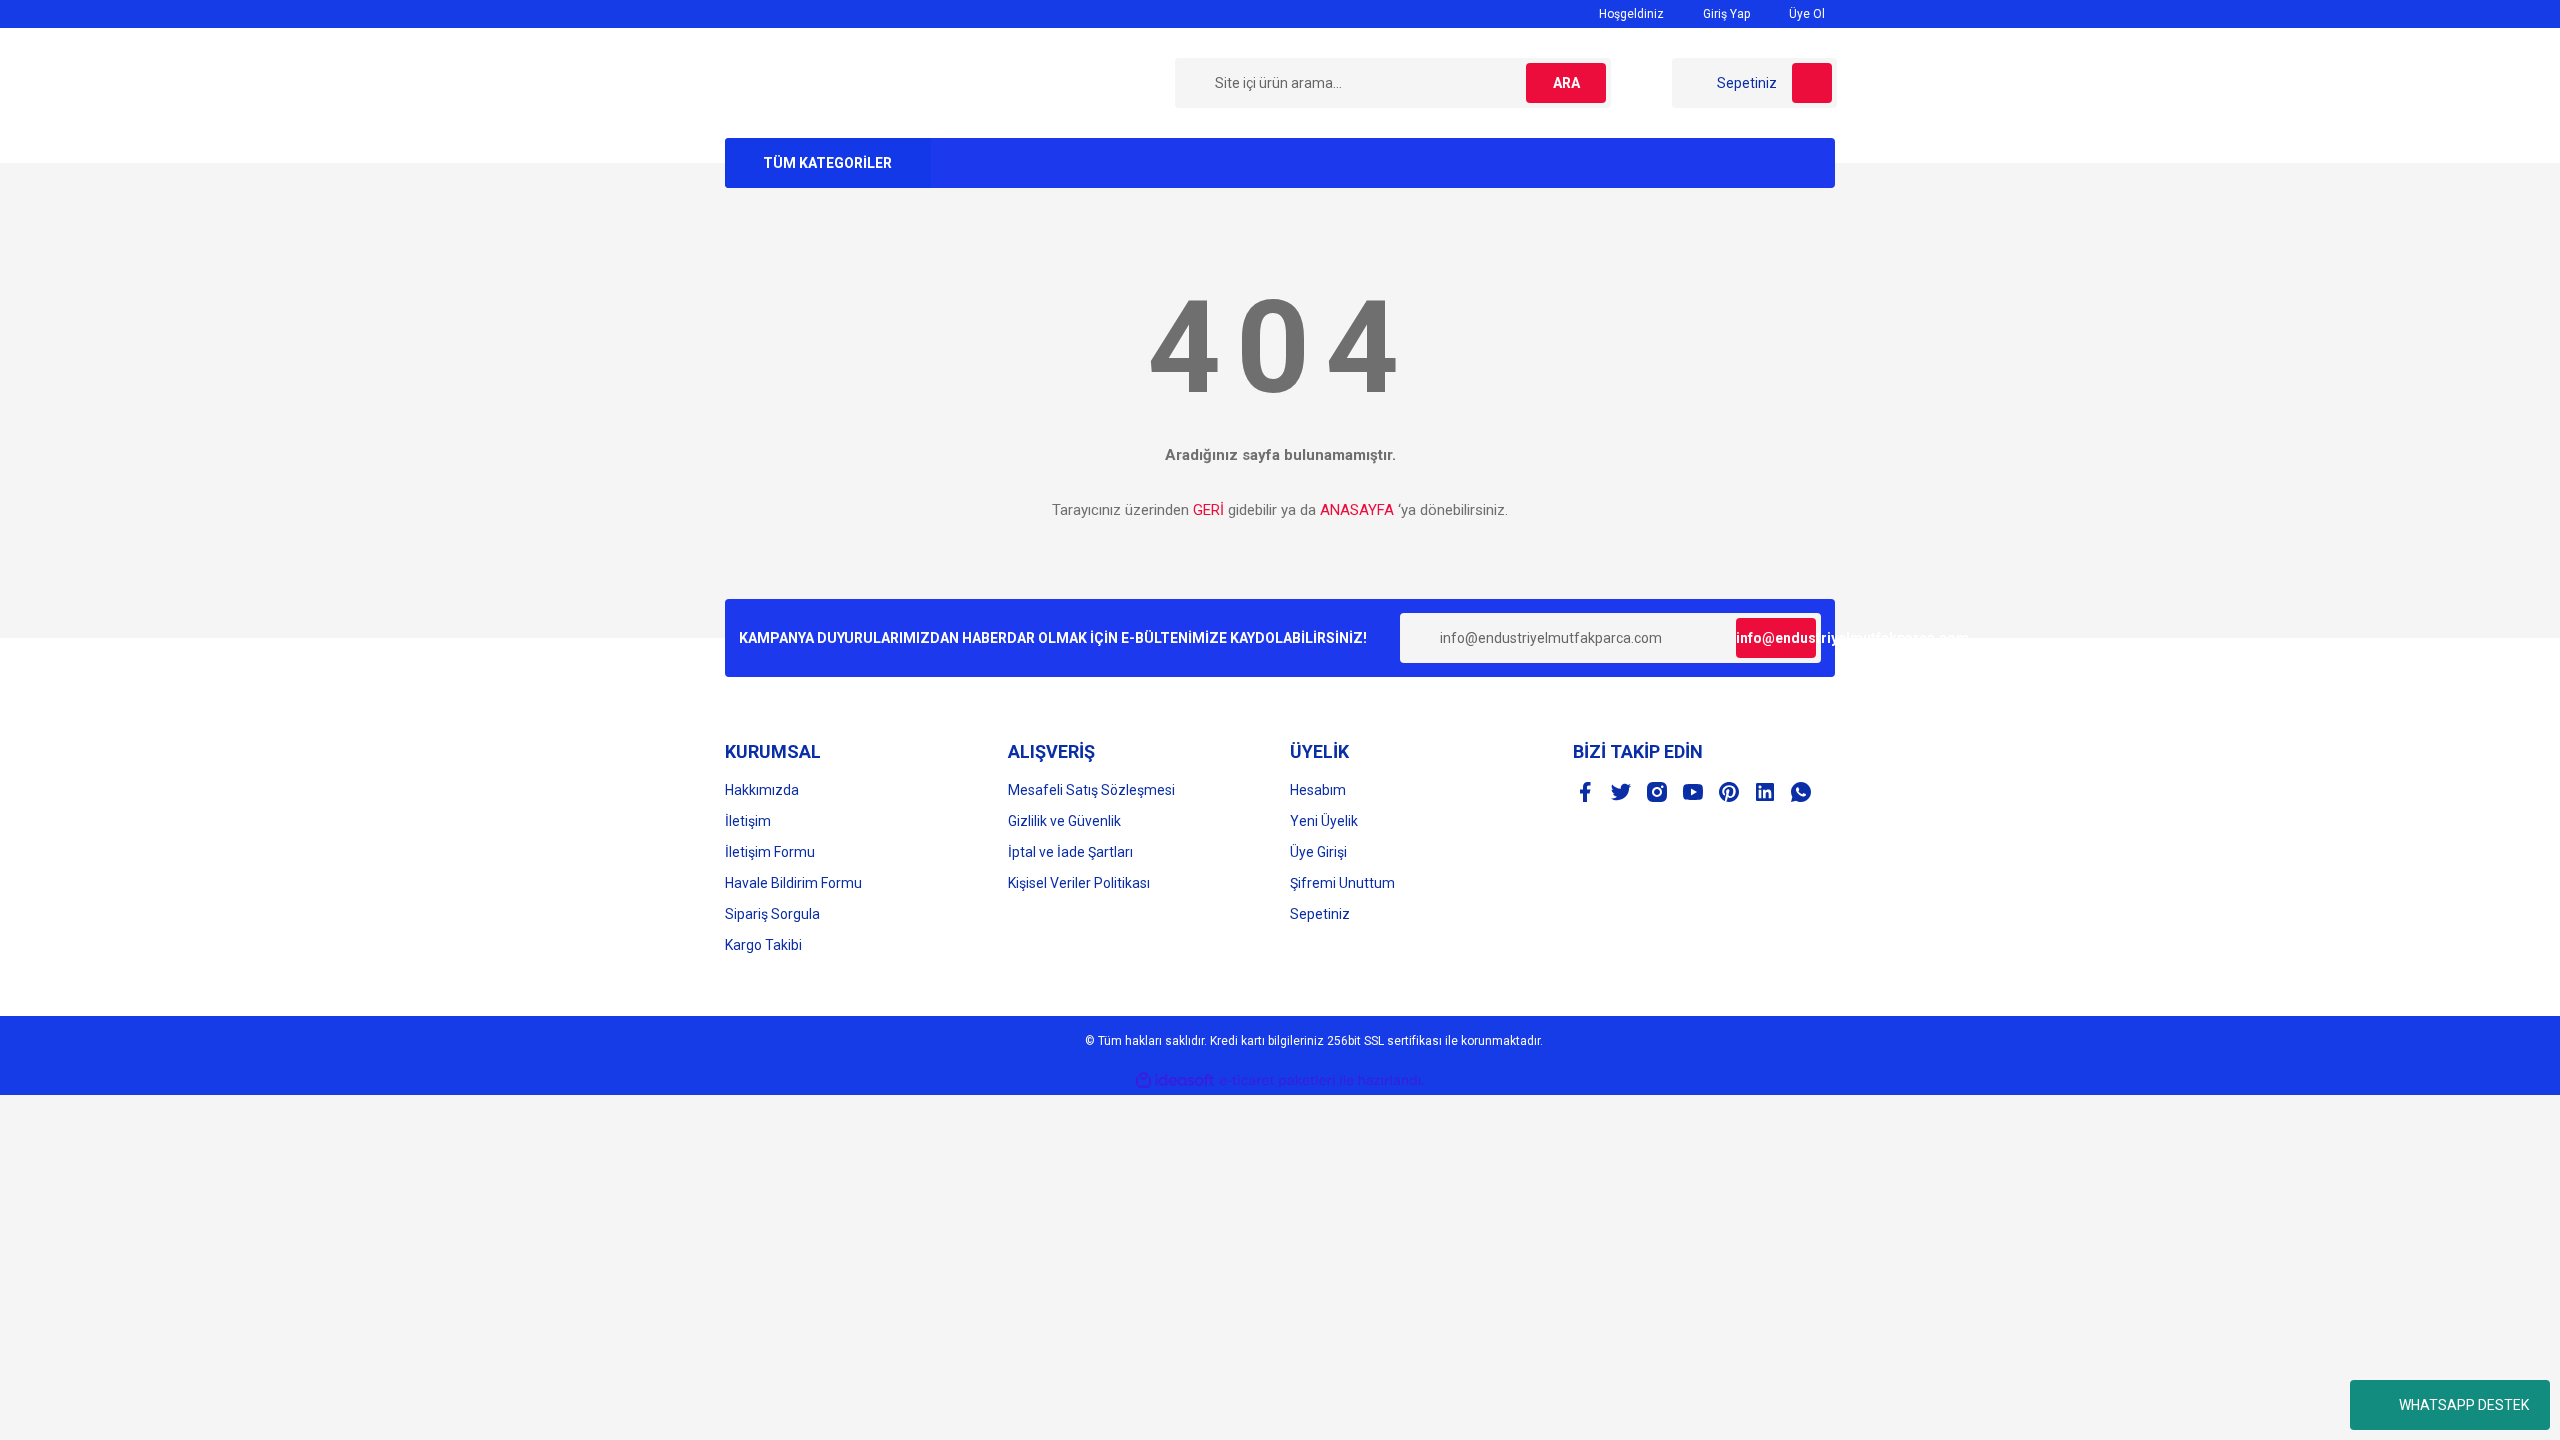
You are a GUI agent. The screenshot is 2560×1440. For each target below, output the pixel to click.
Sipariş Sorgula (772, 914)
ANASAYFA (1357, 510)
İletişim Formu (770, 852)
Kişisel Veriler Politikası (1079, 883)
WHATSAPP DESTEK (2464, 1405)
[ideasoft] (1175, 1080)
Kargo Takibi (763, 945)
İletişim (748, 821)
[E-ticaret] (1277, 1081)
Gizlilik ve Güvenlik (1064, 821)
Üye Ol (1805, 14)
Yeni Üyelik (1324, 821)
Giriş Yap (1725, 14)
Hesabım (1318, 790)
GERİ (1208, 510)
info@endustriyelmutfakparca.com (1776, 638)
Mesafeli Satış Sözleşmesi (1091, 790)
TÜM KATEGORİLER (827, 163)
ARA (1566, 83)
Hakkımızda (762, 790)
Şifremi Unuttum (1342, 883)
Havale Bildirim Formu (793, 883)
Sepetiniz (1320, 914)
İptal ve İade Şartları (1070, 852)
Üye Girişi (1318, 852)
